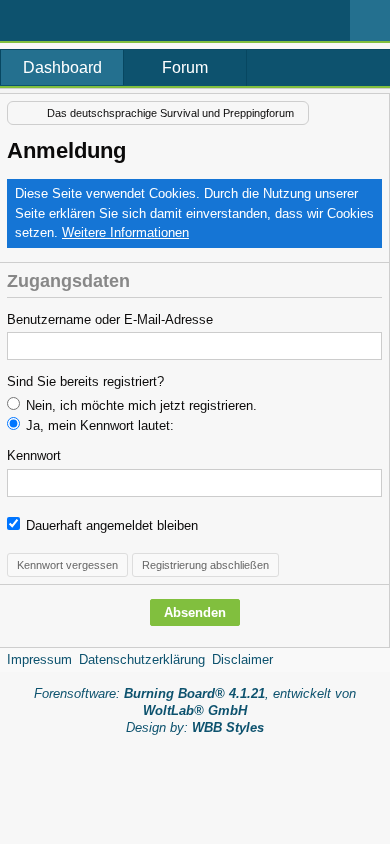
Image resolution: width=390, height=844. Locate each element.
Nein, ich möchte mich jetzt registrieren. (139, 405)
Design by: (195, 727)
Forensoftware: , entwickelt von (195, 702)
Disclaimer (242, 659)
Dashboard (62, 67)
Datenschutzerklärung (142, 659)
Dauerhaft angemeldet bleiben (110, 525)
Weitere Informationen (125, 232)
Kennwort (34, 455)
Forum (185, 67)
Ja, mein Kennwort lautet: (98, 425)
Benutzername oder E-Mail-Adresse (110, 319)
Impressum (39, 659)
